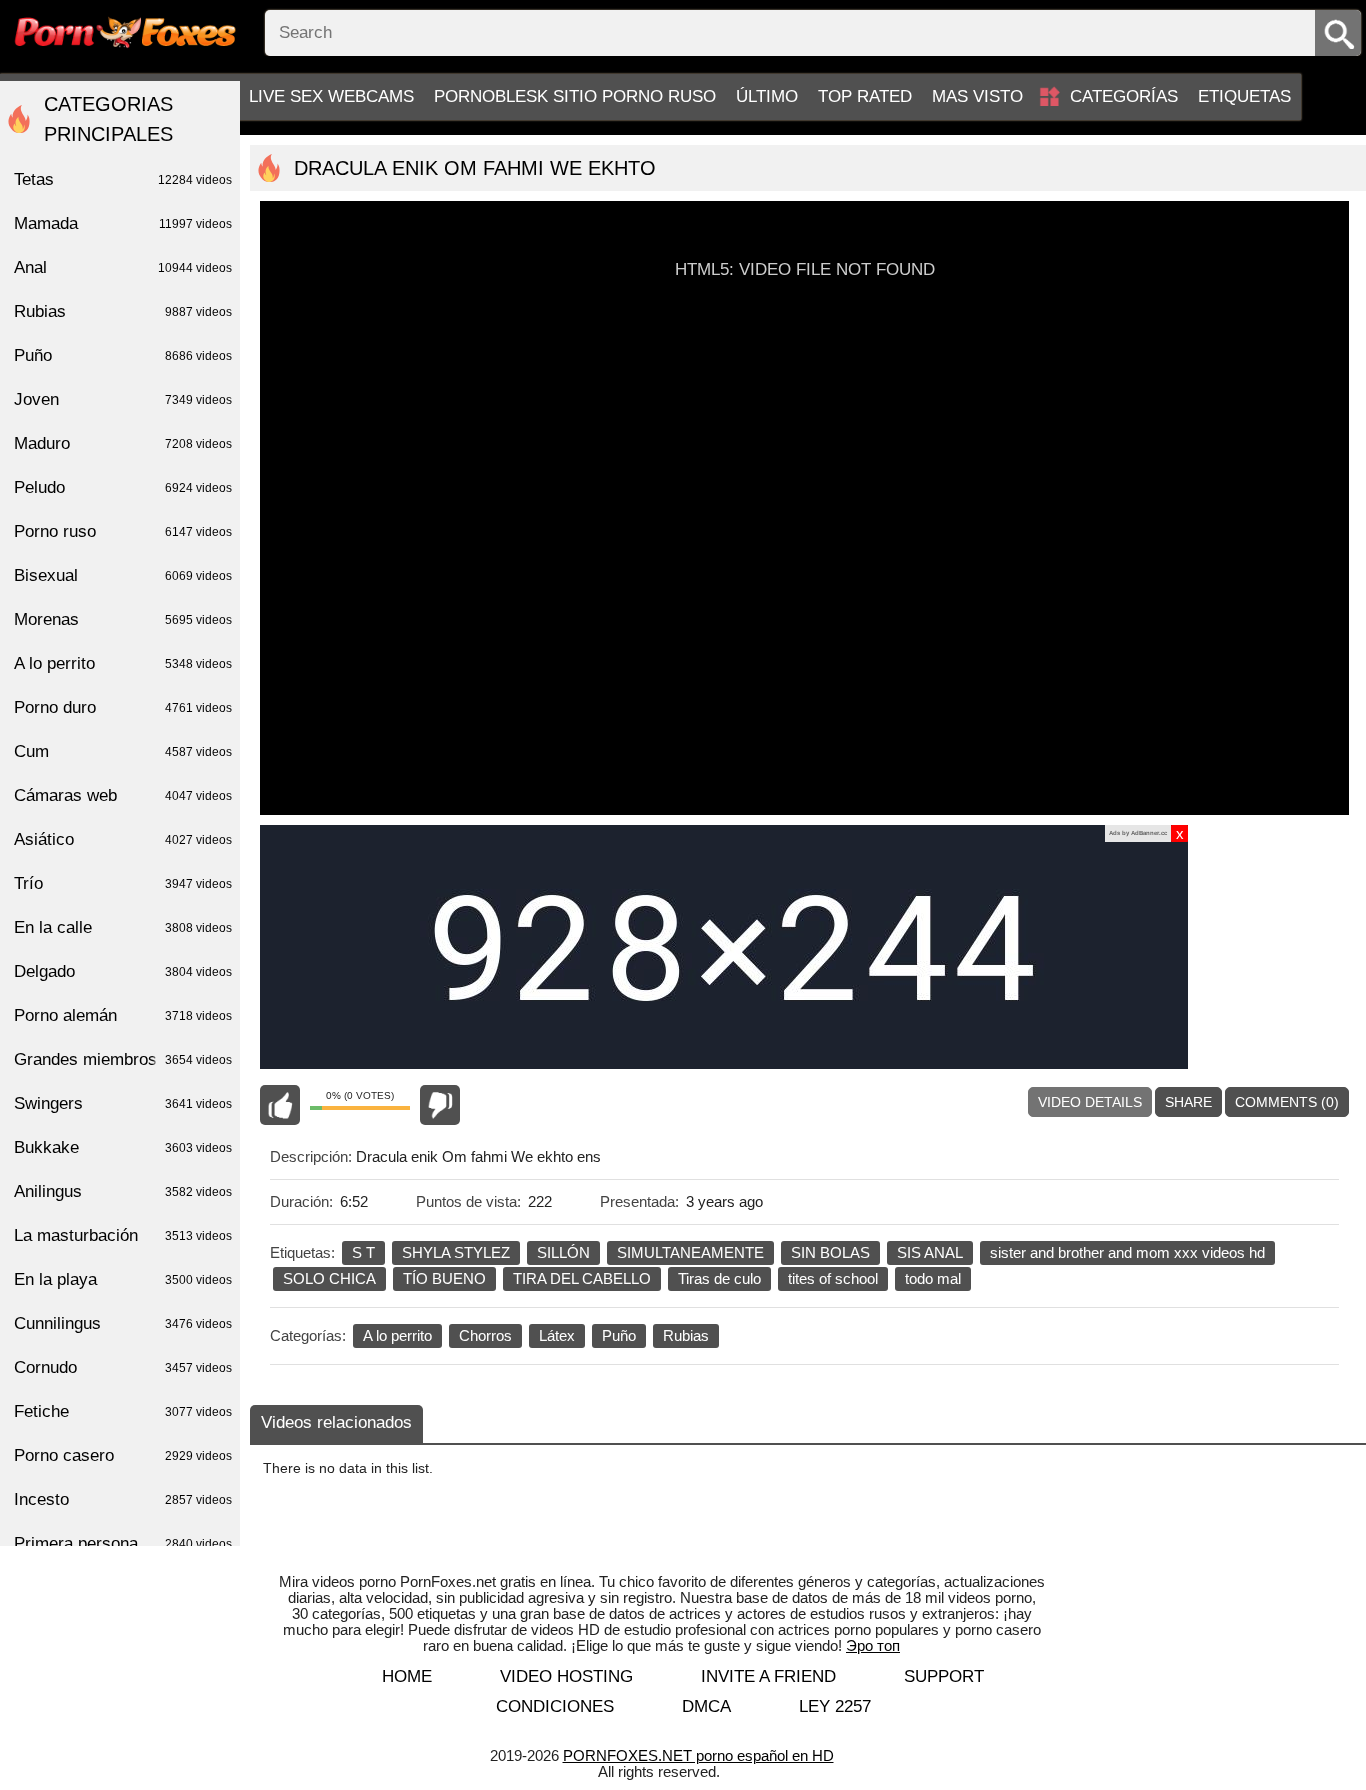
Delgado (123, 971)
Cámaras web (123, 795)
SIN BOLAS (830, 1252)
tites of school (833, 1278)
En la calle (123, 927)
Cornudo (123, 1367)
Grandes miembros (123, 1059)
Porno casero (123, 1455)
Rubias (686, 1335)
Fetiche (123, 1411)
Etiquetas (1244, 96)
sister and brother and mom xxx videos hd (1127, 1252)
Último (767, 96)
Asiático (123, 839)
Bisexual (123, 575)
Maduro (123, 443)
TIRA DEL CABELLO (582, 1278)
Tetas (123, 179)
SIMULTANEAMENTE (690, 1252)
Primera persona (123, 1543)
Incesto (123, 1499)
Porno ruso (123, 531)
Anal (123, 267)
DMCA (706, 1706)
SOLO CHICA (329, 1278)
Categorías (1124, 96)
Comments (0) (1287, 1102)
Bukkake (123, 1147)
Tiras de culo (719, 1278)
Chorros (485, 1335)
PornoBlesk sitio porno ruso (575, 96)
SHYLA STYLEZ (456, 1252)
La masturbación (123, 1235)
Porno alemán (123, 1015)
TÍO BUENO (444, 1278)
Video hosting (566, 1676)
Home (407, 1676)
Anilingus (123, 1191)
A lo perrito (397, 1335)
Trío (123, 883)
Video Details (1090, 1102)
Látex (557, 1335)
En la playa (123, 1279)
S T (363, 1252)
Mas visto (977, 96)
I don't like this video (440, 1105)
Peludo (123, 487)
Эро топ (873, 1645)
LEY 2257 (835, 1706)
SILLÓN (563, 1252)
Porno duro (123, 707)
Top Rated (865, 96)
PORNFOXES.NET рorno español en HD (698, 1755)
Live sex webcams (331, 96)
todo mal (933, 1278)
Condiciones (555, 1706)
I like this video (280, 1105)
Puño (619, 1335)
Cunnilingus (123, 1323)
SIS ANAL (930, 1252)
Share (1188, 1102)
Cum (123, 751)
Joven (123, 399)
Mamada (123, 223)
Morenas (123, 619)
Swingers (123, 1103)
